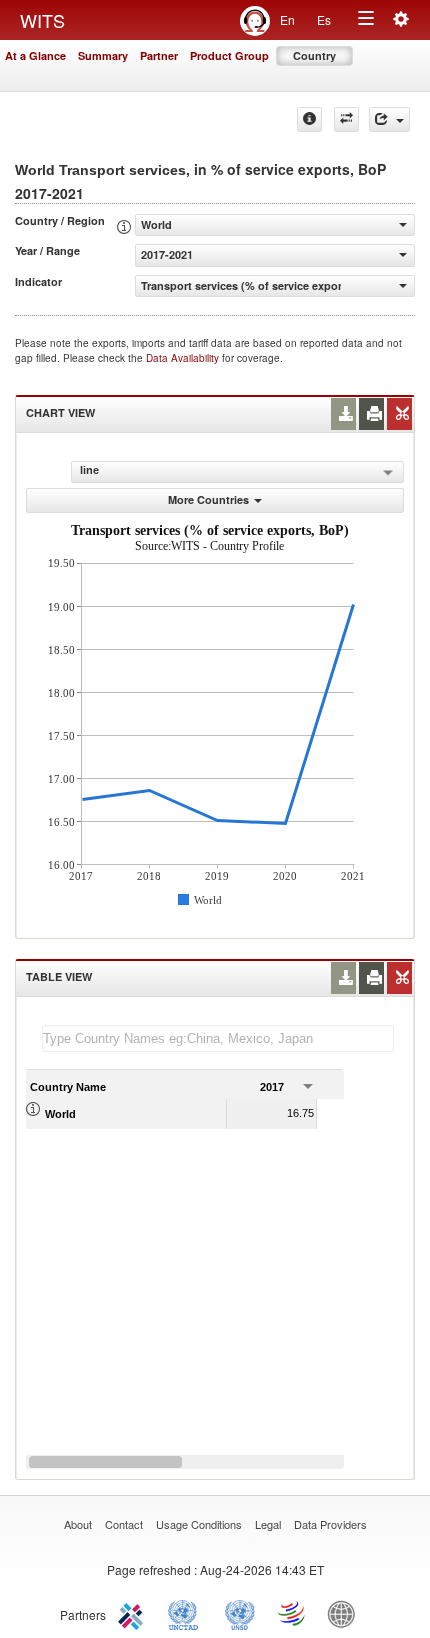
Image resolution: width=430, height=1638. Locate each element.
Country (314, 55)
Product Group (229, 55)
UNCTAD (187, 1613)
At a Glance (35, 55)
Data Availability (184, 358)
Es (324, 19)
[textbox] (218, 1038)
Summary (103, 55)
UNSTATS (240, 1613)
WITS (42, 20)
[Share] (389, 119)
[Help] (309, 119)
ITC (134, 1613)
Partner (159, 55)
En (287, 19)
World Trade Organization (293, 1613)
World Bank (346, 1613)
